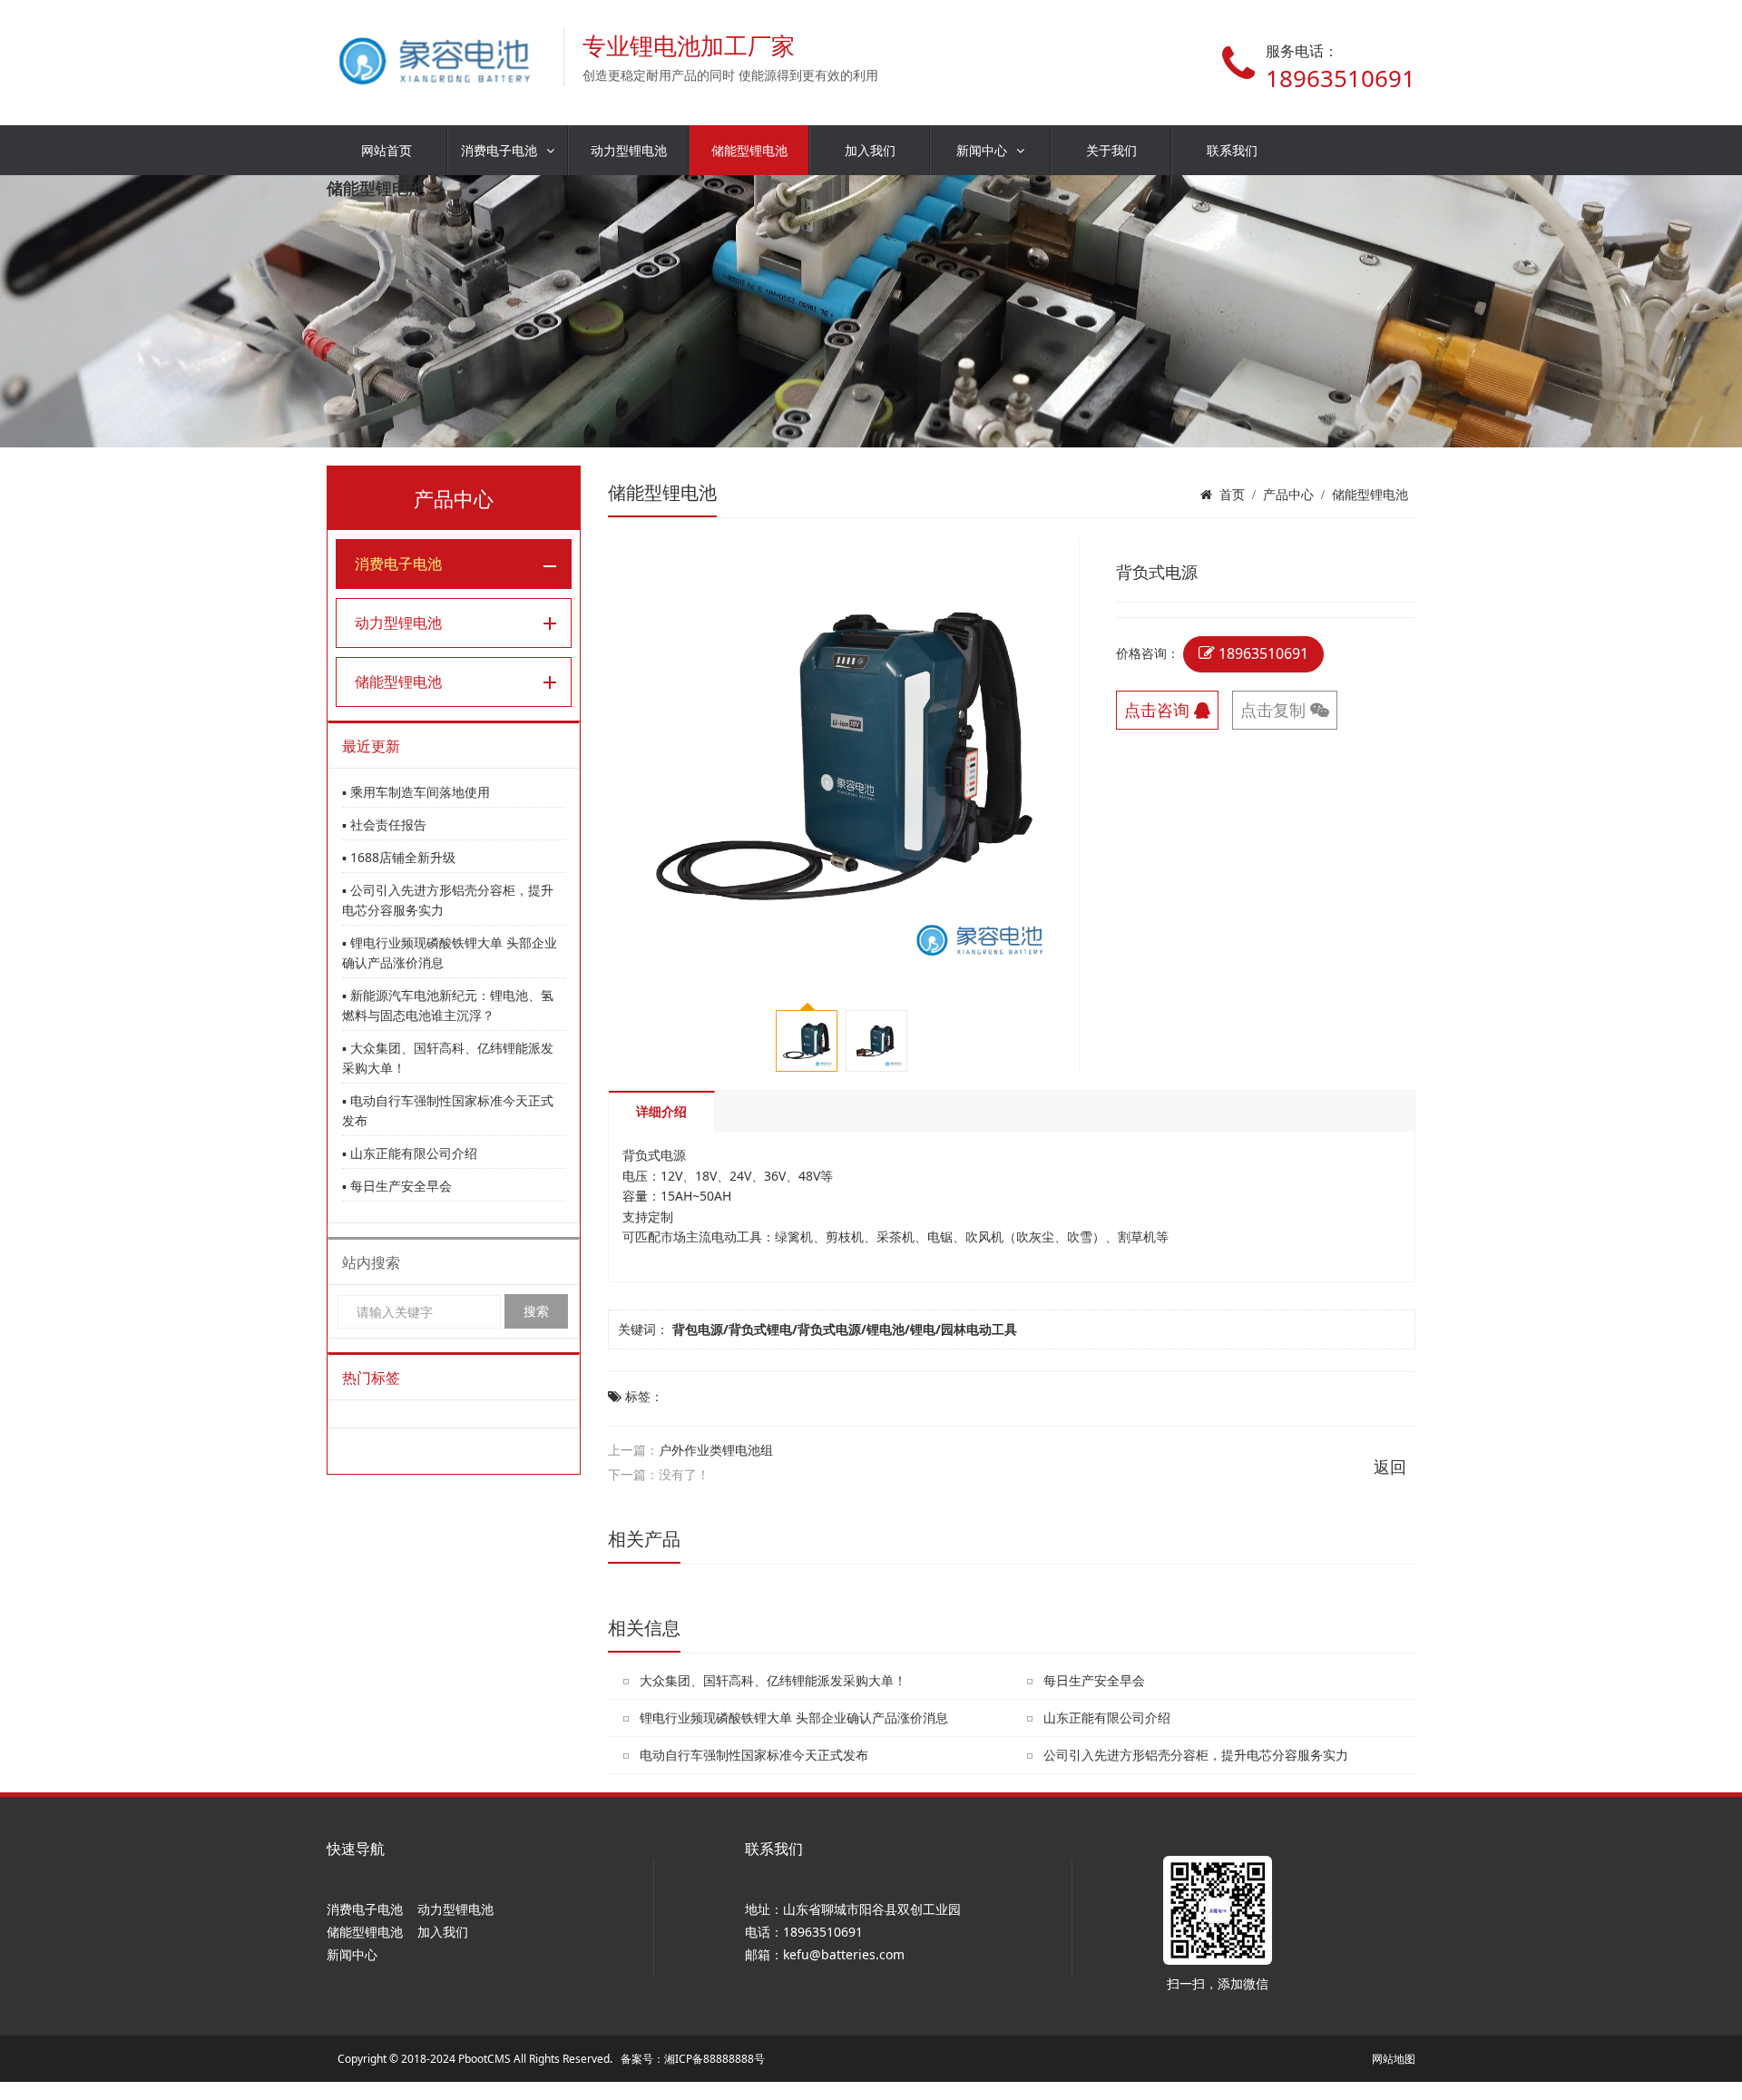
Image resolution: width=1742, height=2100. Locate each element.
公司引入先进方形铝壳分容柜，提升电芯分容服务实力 (1196, 1755)
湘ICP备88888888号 (714, 2059)
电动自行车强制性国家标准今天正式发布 (754, 1755)
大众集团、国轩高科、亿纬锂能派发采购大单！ (773, 1680)
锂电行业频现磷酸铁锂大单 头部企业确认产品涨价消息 (794, 1717)
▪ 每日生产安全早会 (397, 1186)
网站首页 (387, 150)
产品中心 (1288, 495)
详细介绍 (661, 1111)
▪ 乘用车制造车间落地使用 (416, 792)
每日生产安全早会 (1094, 1680)
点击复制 (1275, 710)
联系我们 (1232, 150)
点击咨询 (1159, 710)
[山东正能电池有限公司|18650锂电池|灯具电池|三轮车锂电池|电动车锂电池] (436, 58)
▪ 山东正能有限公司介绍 (410, 1153)
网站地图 (1394, 2059)
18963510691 (1262, 653)
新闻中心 (982, 150)
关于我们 (1111, 150)
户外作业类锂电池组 (716, 1450)
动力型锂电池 (629, 150)
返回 (1390, 1467)
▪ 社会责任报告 (384, 824)
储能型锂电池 (749, 150)
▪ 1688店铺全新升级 (399, 857)
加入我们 (870, 150)
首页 (1232, 495)
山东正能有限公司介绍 (1107, 1717)
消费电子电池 (499, 150)
